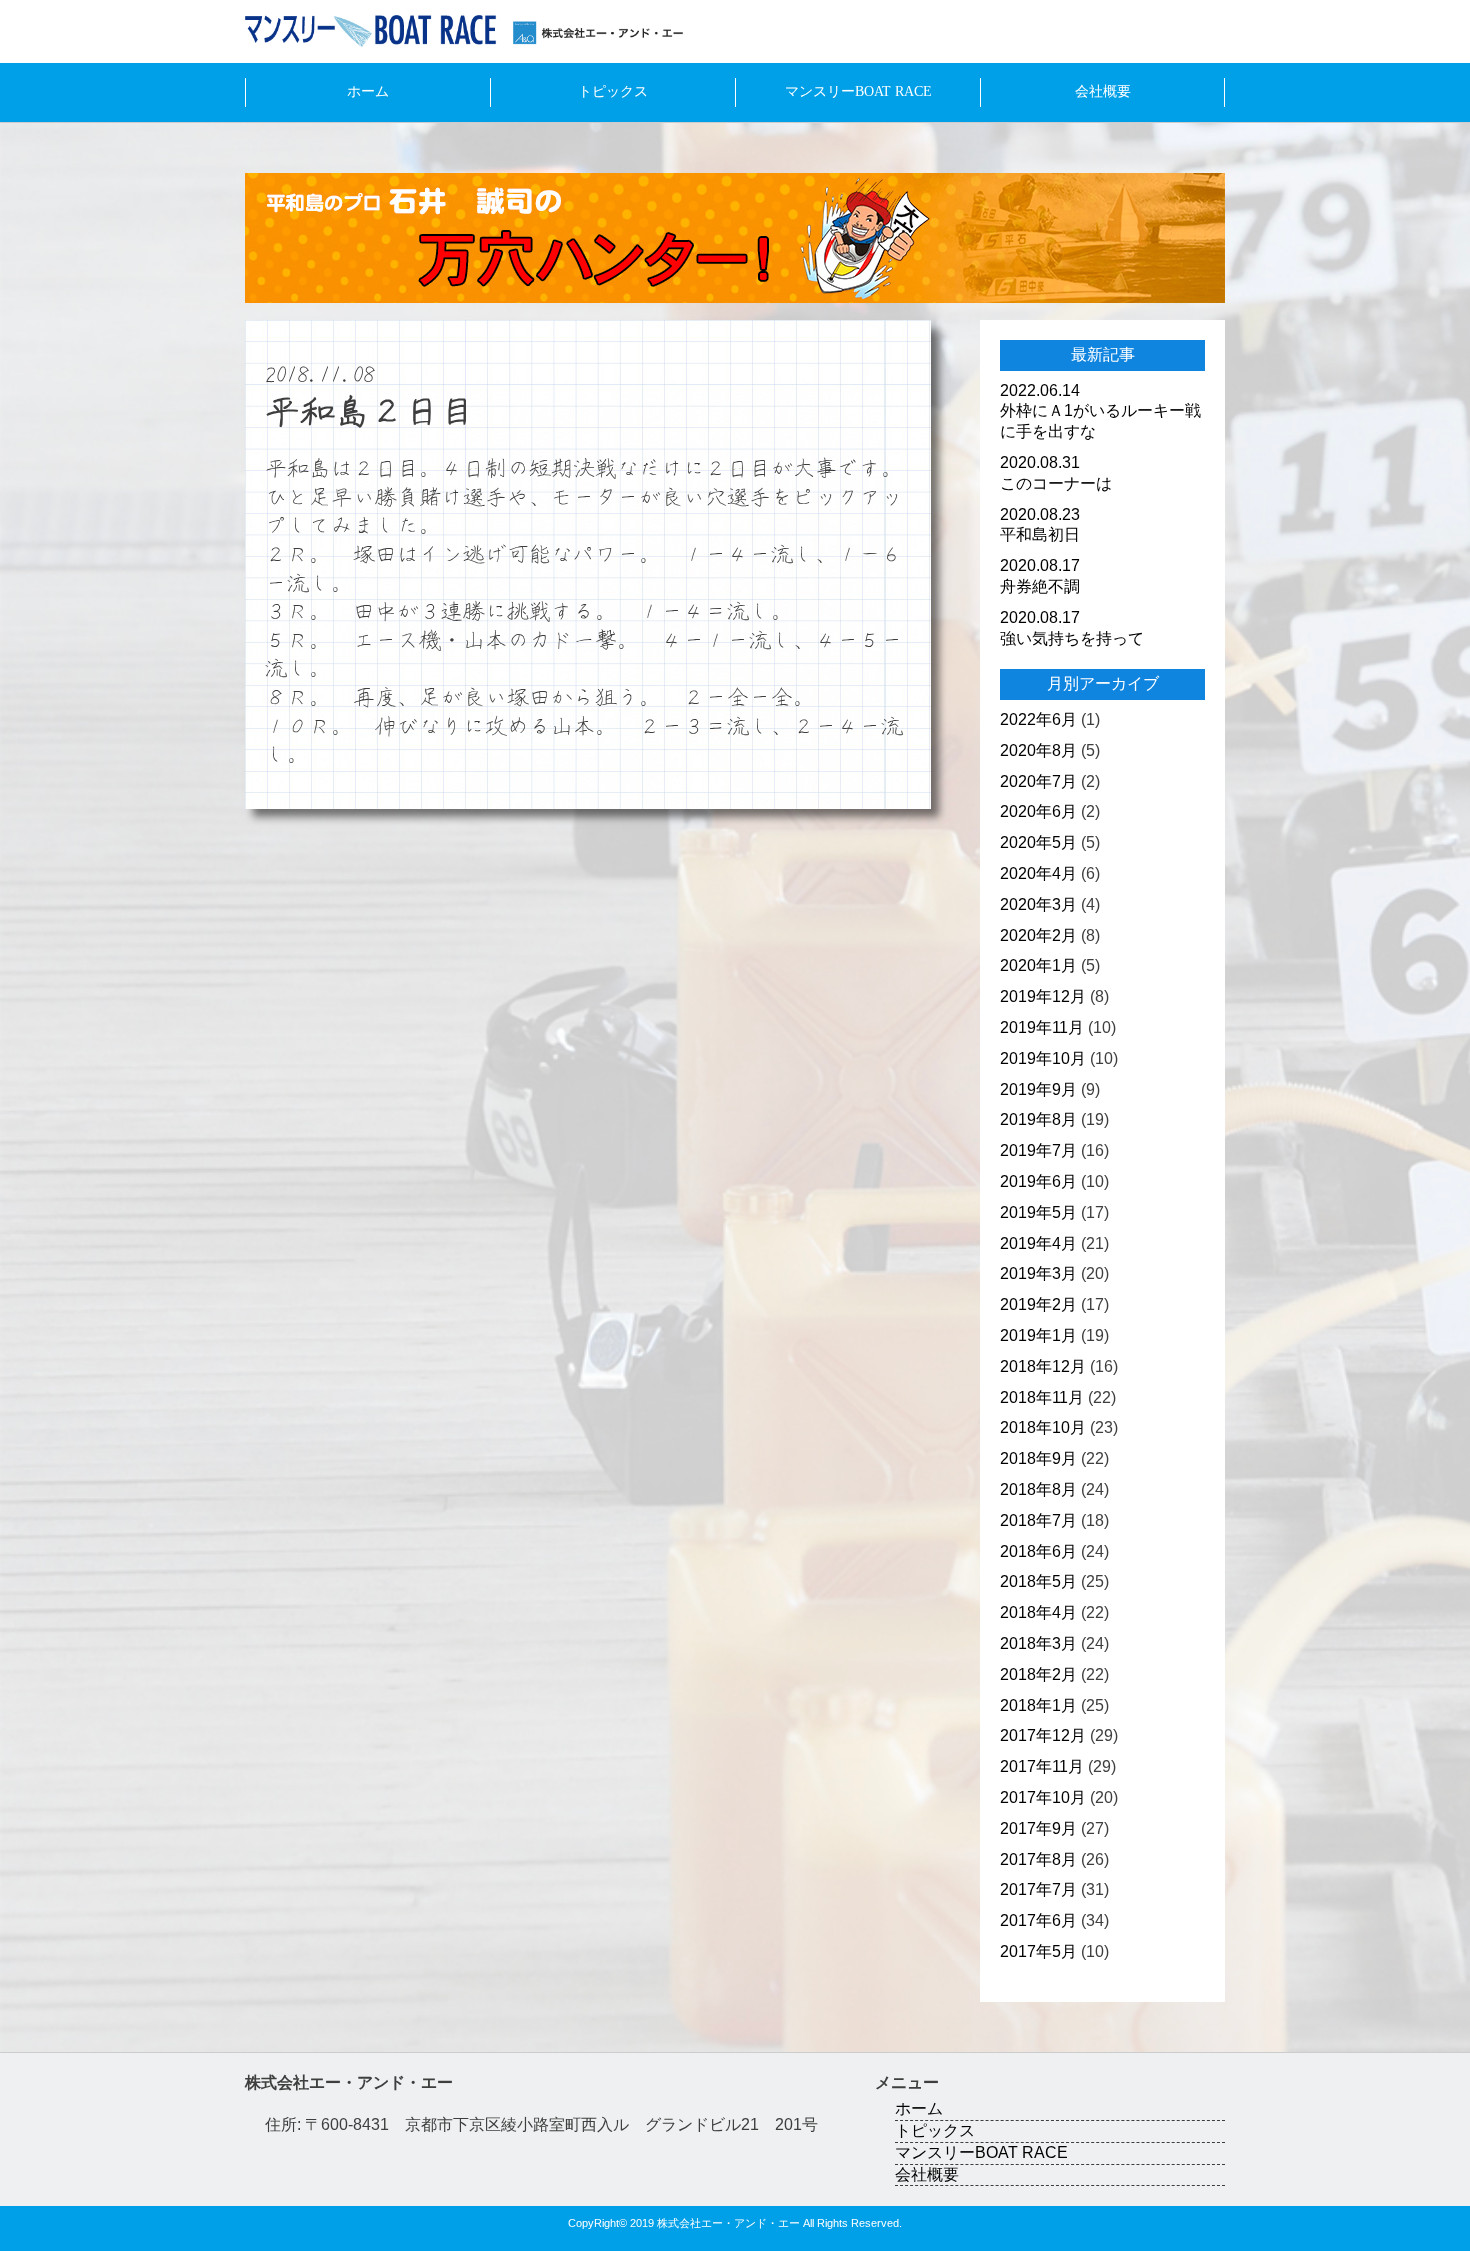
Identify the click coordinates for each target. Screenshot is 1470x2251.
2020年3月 (1038, 904)
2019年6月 (1038, 1181)
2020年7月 (1038, 781)
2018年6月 (1038, 1551)
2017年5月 (1038, 1951)
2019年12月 (1043, 996)
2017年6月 (1038, 1920)
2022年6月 (1038, 719)
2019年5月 (1038, 1212)
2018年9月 (1038, 1458)
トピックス (613, 91)
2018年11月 (1042, 1397)
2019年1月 (1038, 1335)
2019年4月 (1038, 1243)
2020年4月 (1038, 873)
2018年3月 (1038, 1643)
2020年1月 (1038, 965)
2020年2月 (1038, 935)
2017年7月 (1038, 1889)
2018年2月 (1038, 1674)
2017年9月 (1038, 1828)
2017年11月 (1042, 1766)
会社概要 (1103, 91)
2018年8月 (1038, 1489)
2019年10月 (1043, 1058)
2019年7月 (1038, 1150)
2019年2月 (1038, 1304)
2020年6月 (1038, 811)
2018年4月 (1038, 1612)
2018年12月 (1043, 1366)
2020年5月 (1038, 842)
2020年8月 (1038, 750)
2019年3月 (1038, 1273)
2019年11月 (1042, 1027)
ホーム (368, 91)
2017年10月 (1043, 1797)
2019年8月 (1038, 1119)
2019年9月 (1038, 1089)
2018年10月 (1043, 1427)
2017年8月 (1038, 1859)
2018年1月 (1038, 1705)
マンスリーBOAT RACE (858, 91)
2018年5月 (1038, 1581)
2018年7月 (1038, 1520)
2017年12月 (1043, 1735)
